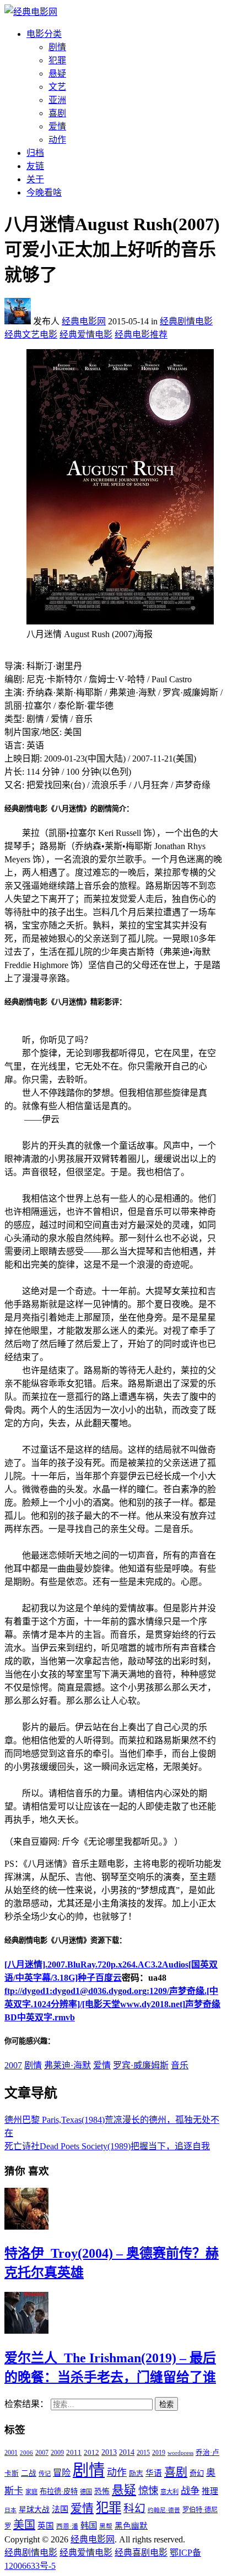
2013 (109, 2452)
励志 (136, 2474)
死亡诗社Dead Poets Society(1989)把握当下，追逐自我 (107, 2146)
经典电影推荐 (141, 335)
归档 (35, 153)
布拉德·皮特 (59, 2491)
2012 (91, 2453)
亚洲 (57, 100)
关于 (35, 179)
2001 (11, 2453)
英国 (46, 2526)
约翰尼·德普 (164, 2510)
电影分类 (44, 34)
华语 (154, 2473)
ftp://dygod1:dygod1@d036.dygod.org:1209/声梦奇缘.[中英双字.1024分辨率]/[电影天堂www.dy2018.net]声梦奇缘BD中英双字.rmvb (112, 2004)
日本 (10, 2510)
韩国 (89, 2526)
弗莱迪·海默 (67, 2065)
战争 (190, 2491)
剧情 (57, 47)
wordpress (180, 2453)
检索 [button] (166, 2404)
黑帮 (106, 2526)
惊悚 (148, 2491)
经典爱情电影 (86, 335)
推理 (210, 2491)
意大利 (169, 2492)
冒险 (62, 2473)
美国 (24, 2525)
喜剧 (57, 113)
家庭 (31, 2492)
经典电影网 (84, 321)
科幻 (134, 2508)
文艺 (57, 87)
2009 (57, 2453)
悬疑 (57, 74)
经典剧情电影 (186, 321)
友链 (35, 166)
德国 (86, 2492)
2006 (26, 2453)
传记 (45, 2474)
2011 (74, 2452)
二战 (29, 2473)
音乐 (180, 2065)
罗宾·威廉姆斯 (141, 2065)
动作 (57, 140)
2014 (127, 2452)
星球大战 (34, 2510)
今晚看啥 (44, 192)
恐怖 (102, 2491)
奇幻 (197, 2473)
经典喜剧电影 (141, 2553)
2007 (13, 2065)
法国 (60, 2509)
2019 (159, 2453)
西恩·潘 (67, 2526)
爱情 (57, 126)
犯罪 (57, 60)
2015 (143, 2453)
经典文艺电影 (31, 335)
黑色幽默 (131, 2526)
